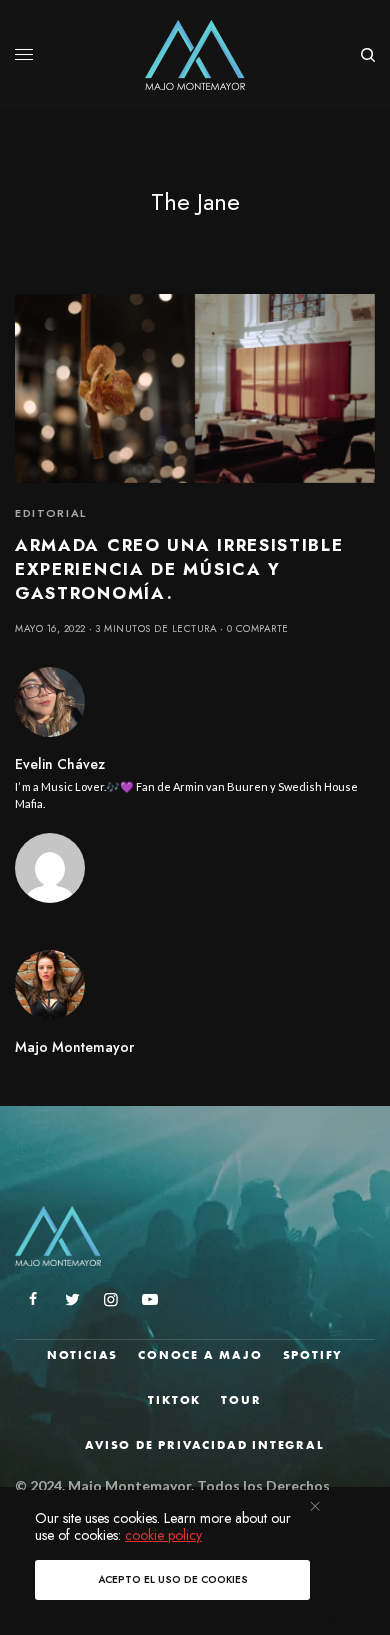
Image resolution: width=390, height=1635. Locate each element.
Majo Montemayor (74, 1047)
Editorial (51, 513)
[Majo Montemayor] (195, 55)
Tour (241, 1400)
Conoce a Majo (200, 1355)
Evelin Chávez (60, 764)
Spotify (313, 1355)
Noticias (82, 1355)
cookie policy (163, 1535)
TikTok (174, 1400)
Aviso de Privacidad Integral (204, 1445)
